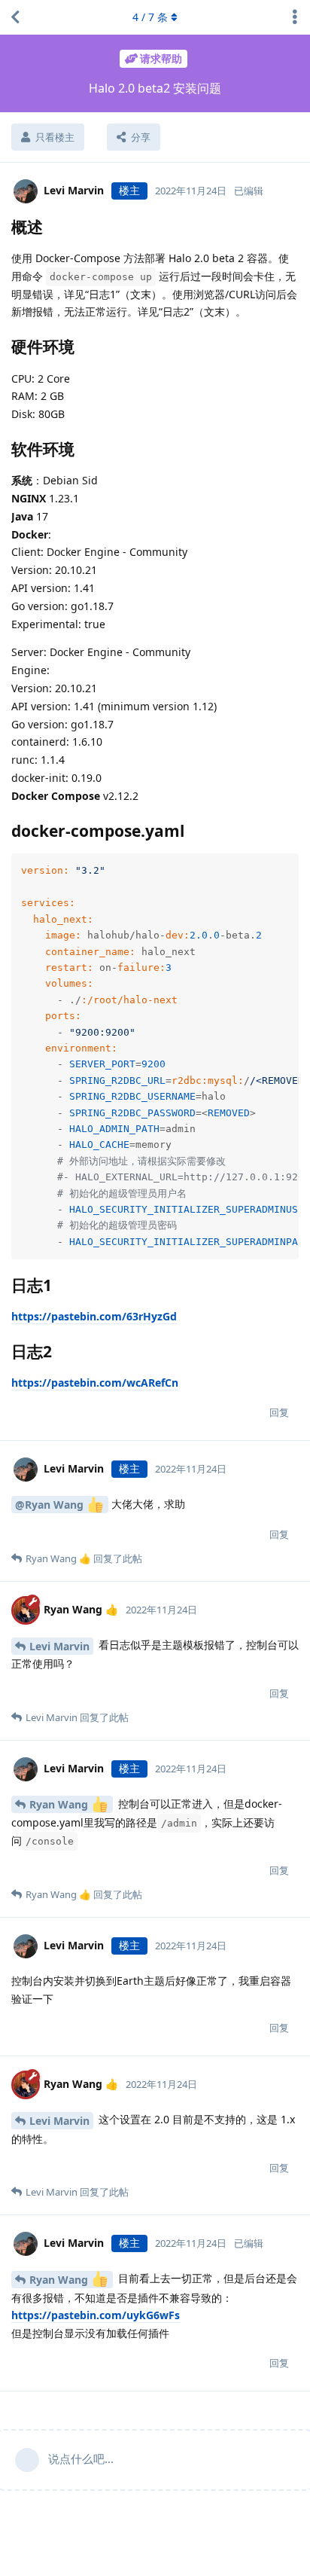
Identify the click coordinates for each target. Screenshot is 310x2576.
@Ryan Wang (51, 1505)
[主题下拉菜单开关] (295, 17)
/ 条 (150, 17)
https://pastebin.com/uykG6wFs (96, 2315)
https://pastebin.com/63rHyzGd (94, 1316)
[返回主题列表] (15, 17)
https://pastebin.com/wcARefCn (95, 1383)
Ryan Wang (60, 1804)
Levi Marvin (59, 1646)
